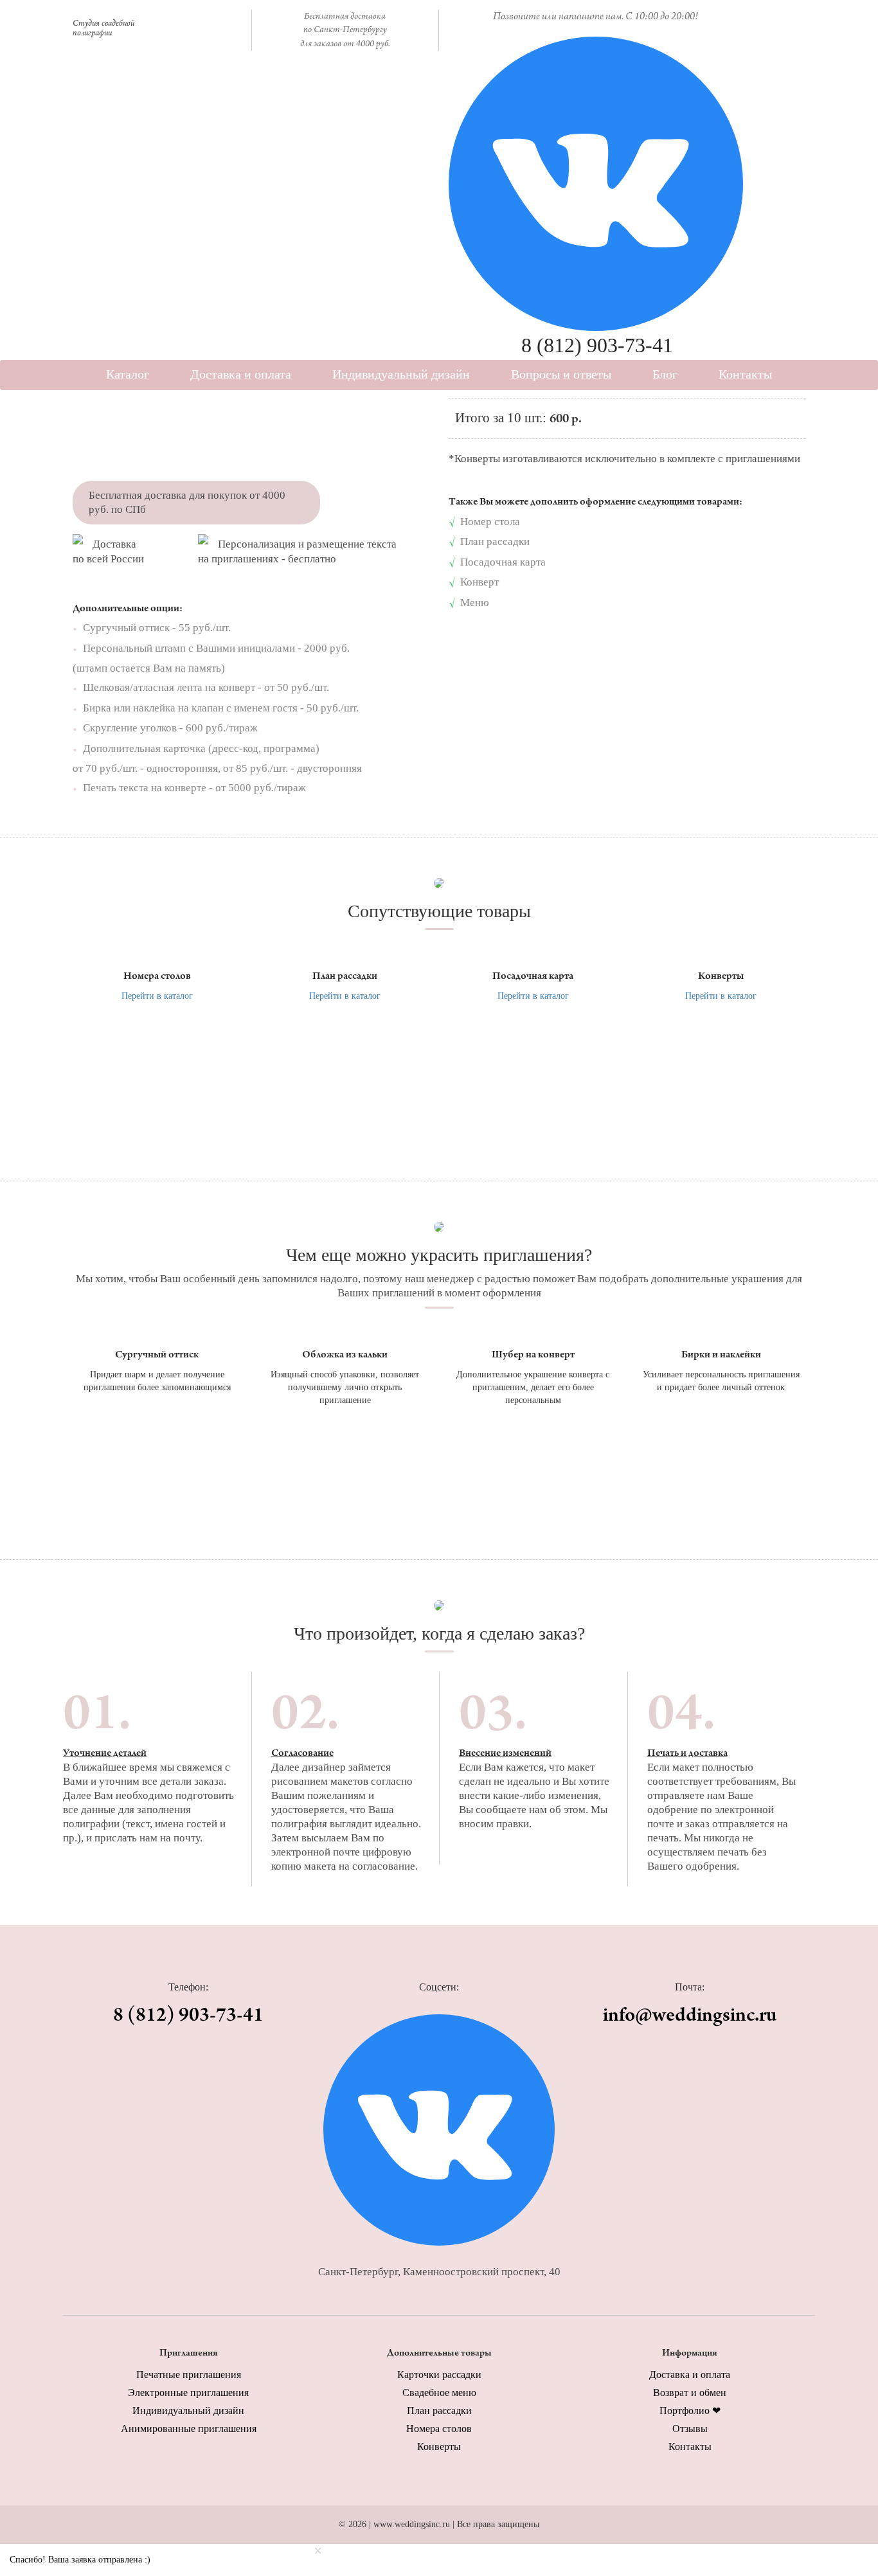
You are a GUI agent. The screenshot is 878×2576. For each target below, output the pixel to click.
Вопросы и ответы (561, 374)
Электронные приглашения (188, 2393)
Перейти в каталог (157, 996)
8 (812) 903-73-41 (597, 345)
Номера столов (439, 2428)
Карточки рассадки (439, 2375)
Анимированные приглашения (189, 2428)
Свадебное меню (439, 2393)
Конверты (439, 2446)
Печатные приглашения (189, 2375)
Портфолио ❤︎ (690, 2411)
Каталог (128, 374)
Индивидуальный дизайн (401, 374)
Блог (665, 374)
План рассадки (439, 2411)
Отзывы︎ (690, 2428)
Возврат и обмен (690, 2393)
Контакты (745, 374)
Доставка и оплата (241, 374)
